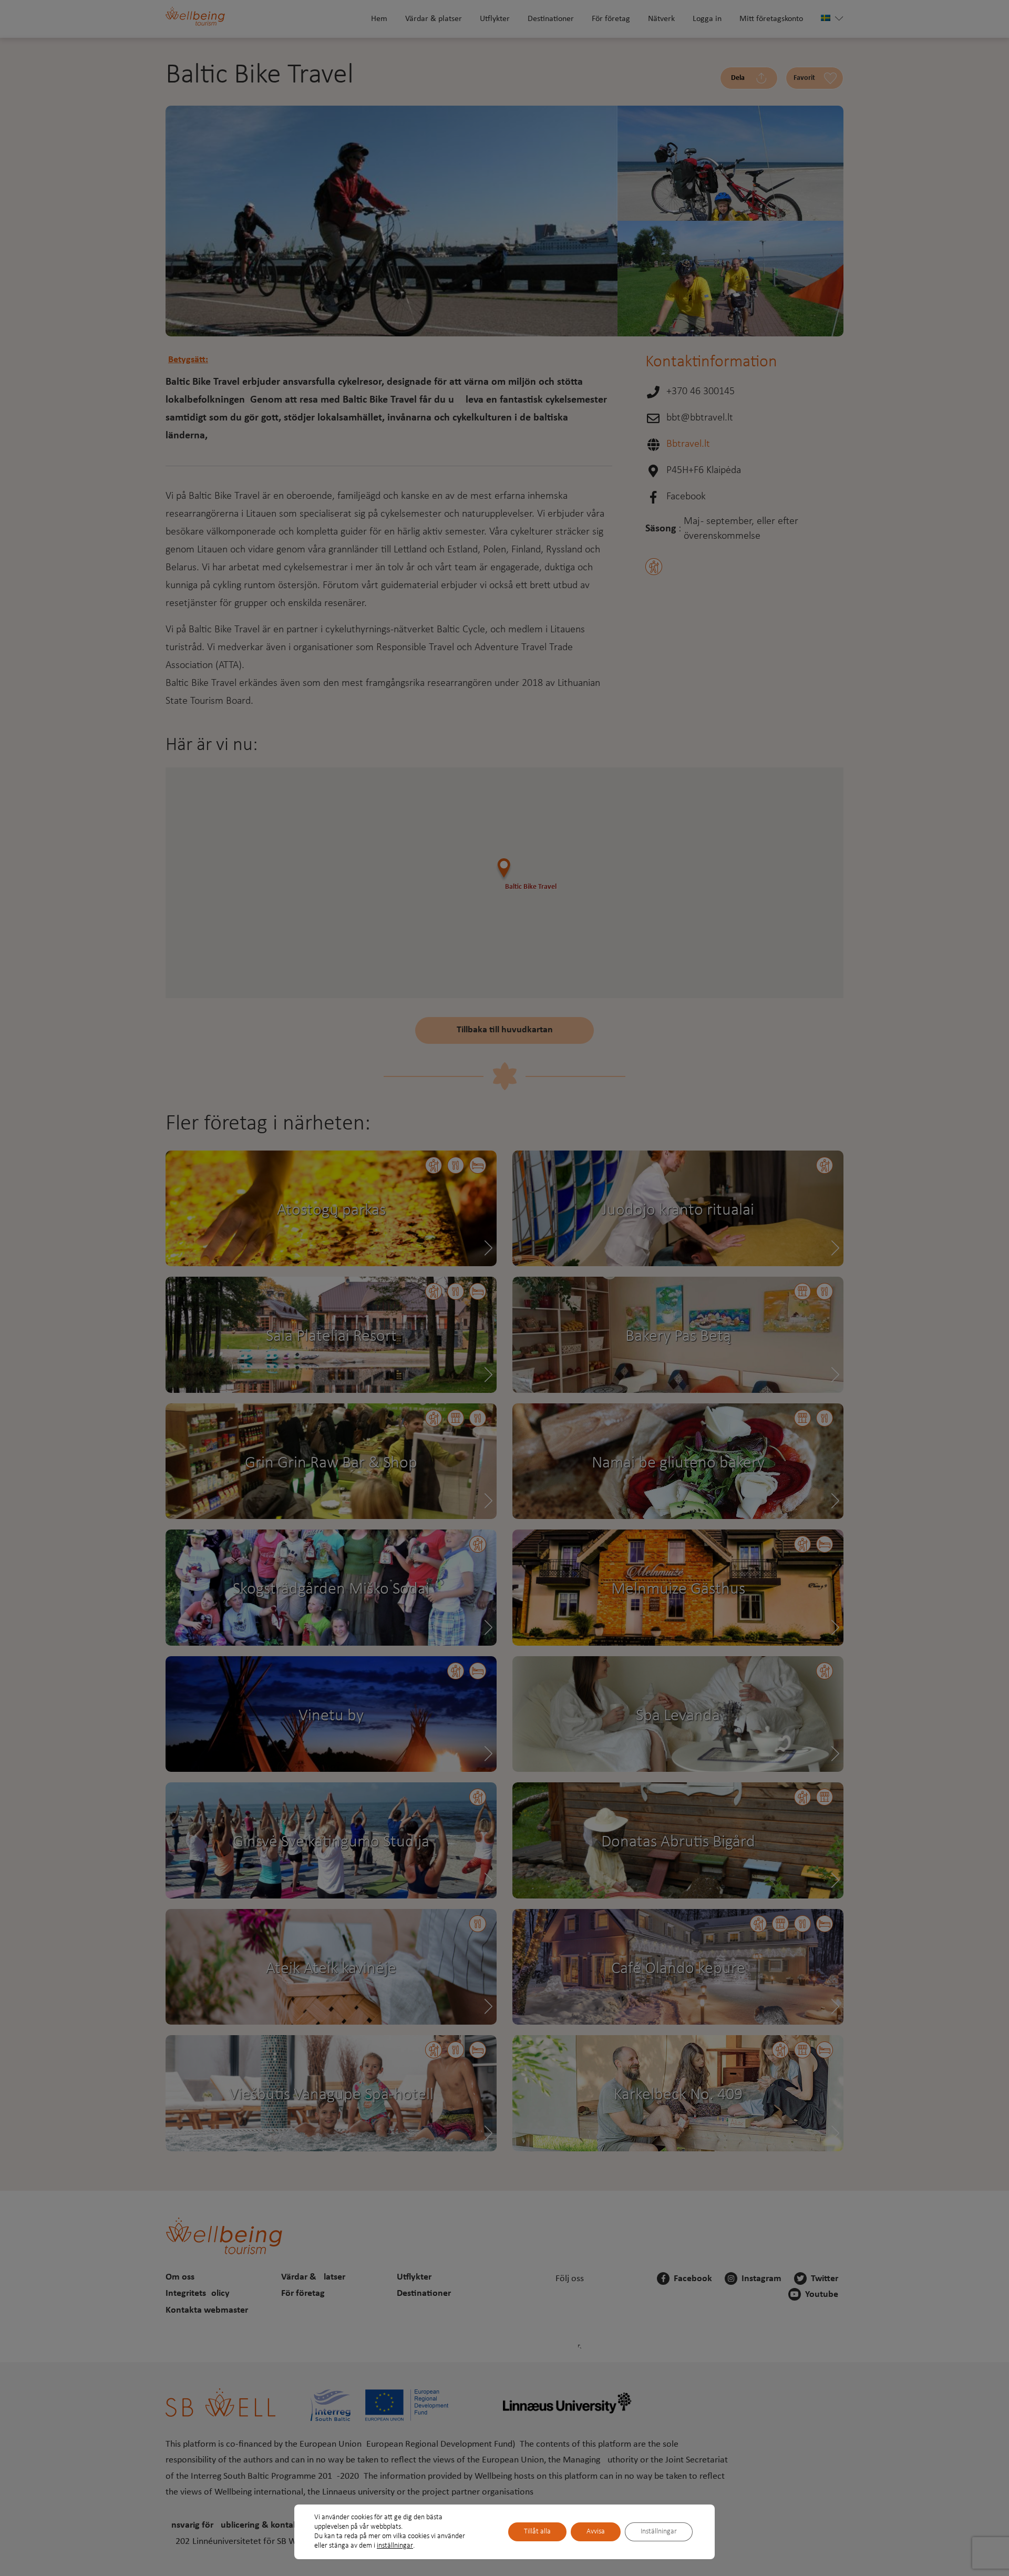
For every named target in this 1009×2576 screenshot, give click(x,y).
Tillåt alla (537, 2532)
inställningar (395, 2546)
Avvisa (596, 2532)
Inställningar (659, 2532)
